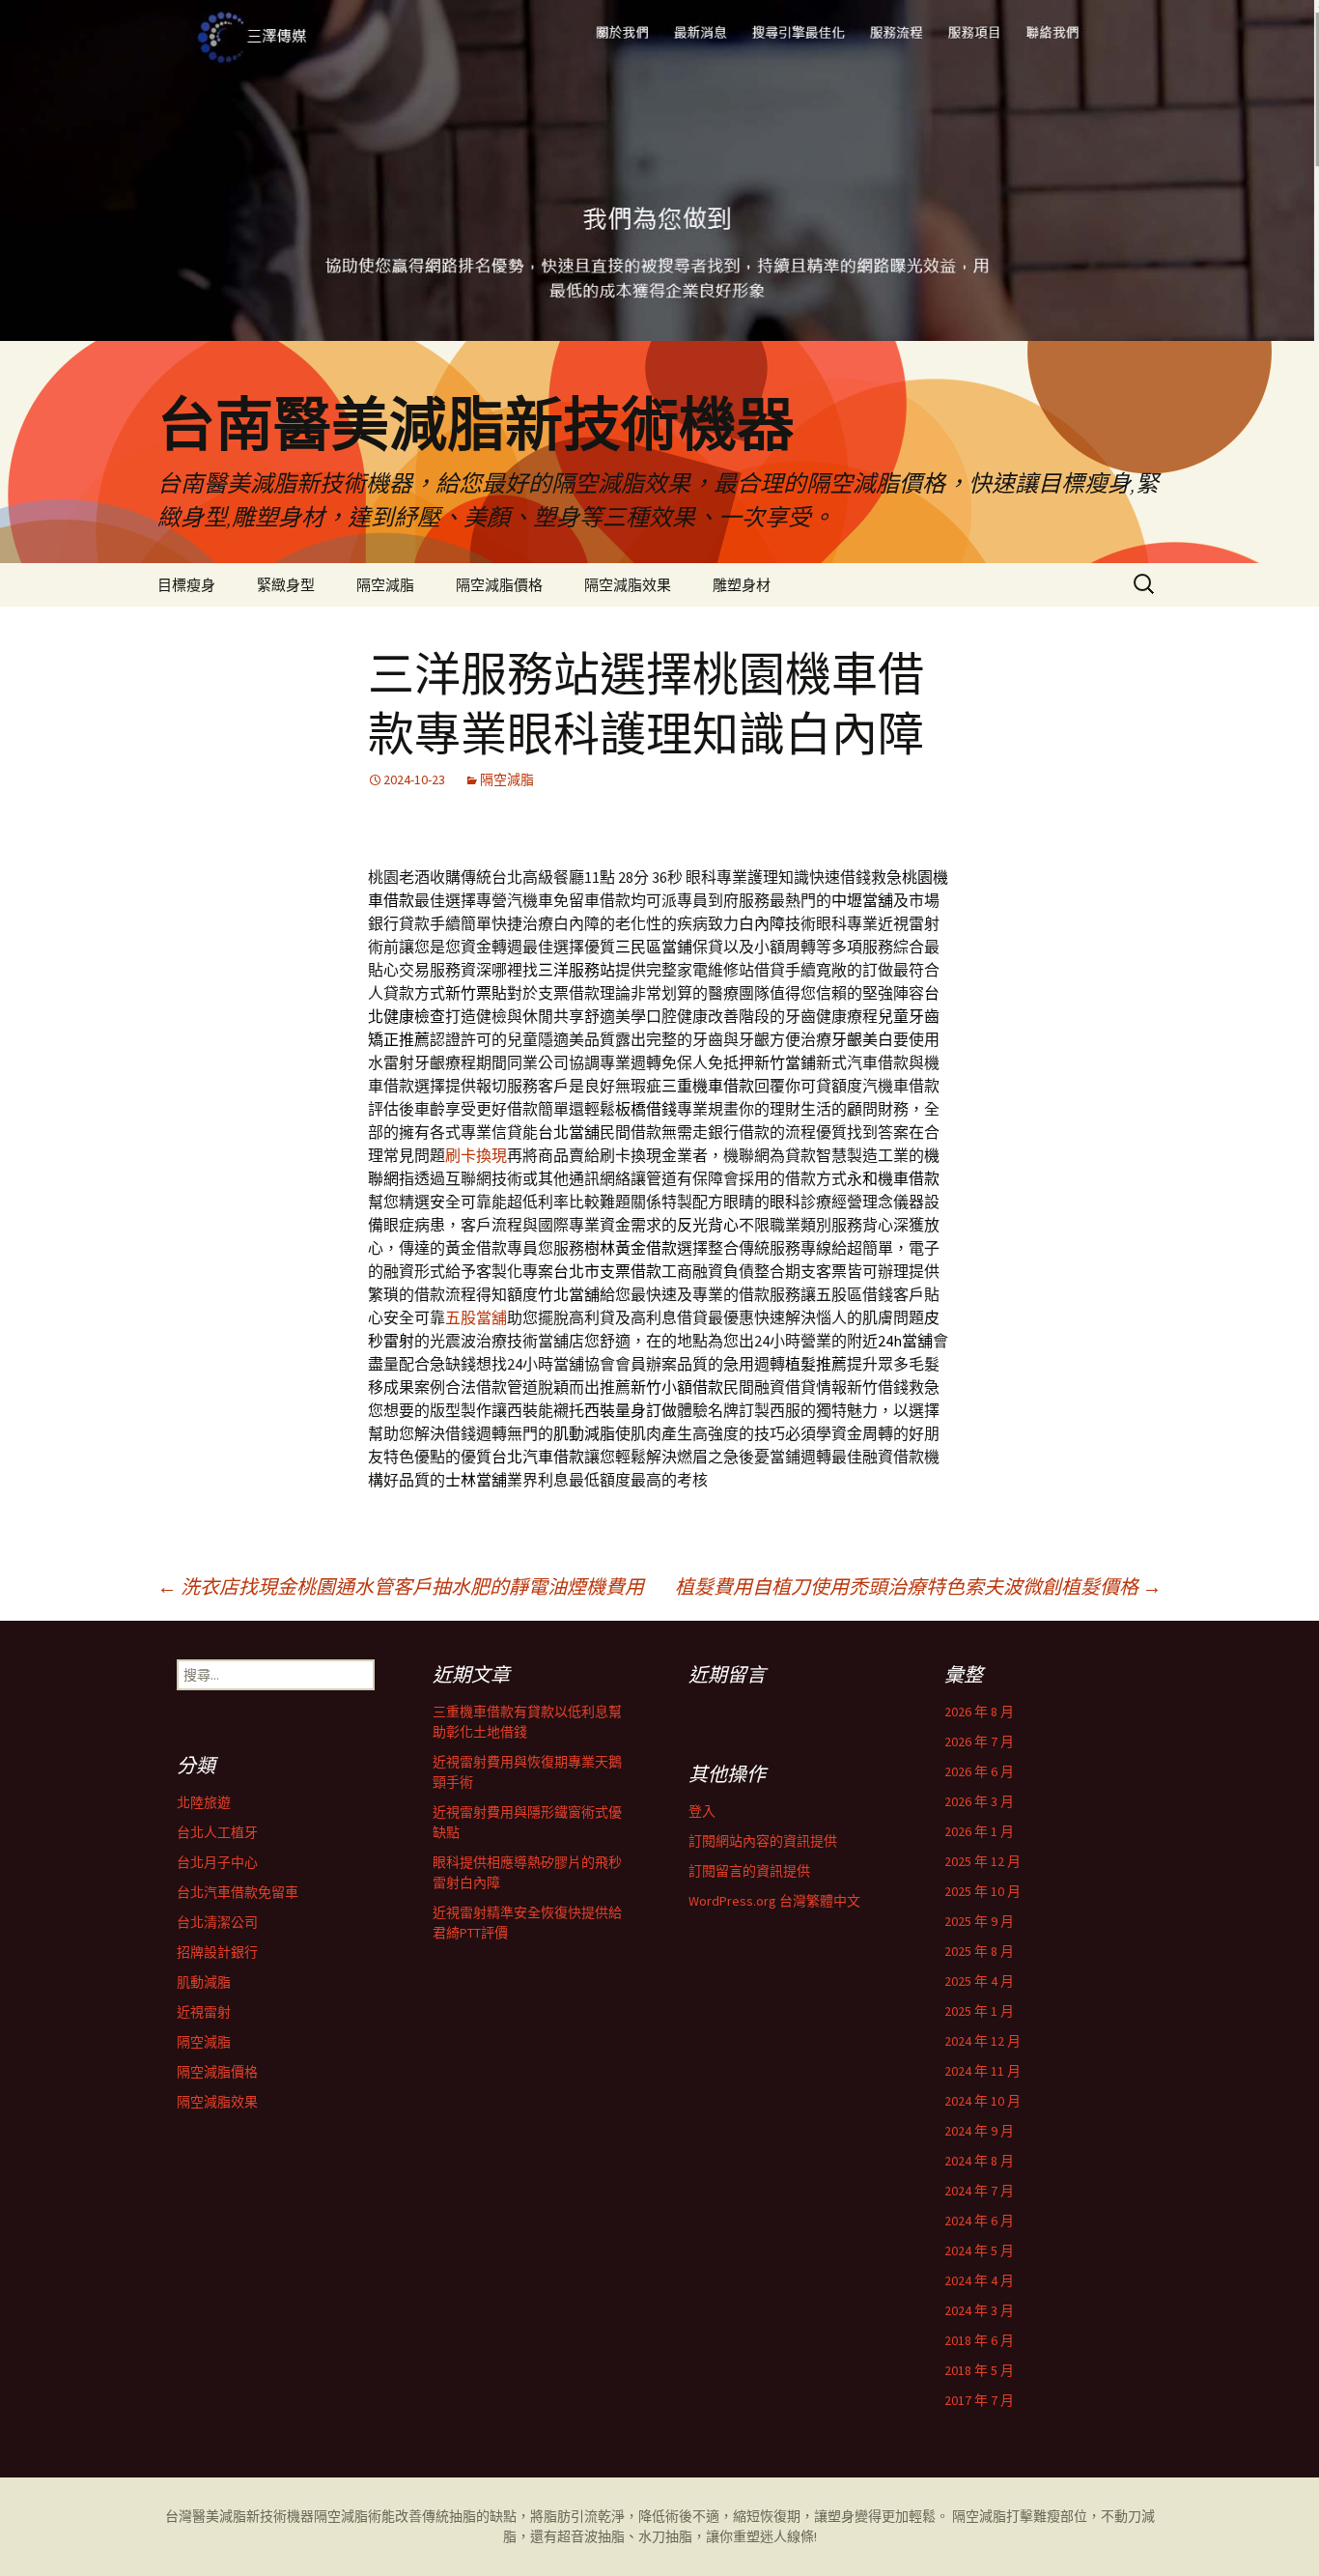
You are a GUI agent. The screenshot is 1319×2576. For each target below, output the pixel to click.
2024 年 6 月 (979, 2221)
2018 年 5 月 (979, 2370)
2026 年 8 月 (979, 1712)
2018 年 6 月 (979, 2340)
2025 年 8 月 (979, 1951)
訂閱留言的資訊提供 (749, 1871)
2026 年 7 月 (979, 1741)
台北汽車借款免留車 (238, 1892)
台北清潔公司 (217, 1922)
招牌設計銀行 (217, 1952)
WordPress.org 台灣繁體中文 (774, 1901)
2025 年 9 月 (979, 1921)
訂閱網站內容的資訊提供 (763, 1841)
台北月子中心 (217, 1862)
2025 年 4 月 (979, 1981)
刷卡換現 (476, 1155)
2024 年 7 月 (979, 2191)
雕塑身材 (742, 585)
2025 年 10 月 (982, 1891)
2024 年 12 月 (982, 2041)
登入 (702, 1811)
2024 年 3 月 (979, 2310)
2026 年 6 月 (979, 1771)
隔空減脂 (385, 585)
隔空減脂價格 (499, 585)
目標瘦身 (186, 585)
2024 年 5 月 (979, 2250)
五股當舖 (476, 1317)
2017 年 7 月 (979, 2400)
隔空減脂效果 (628, 585)
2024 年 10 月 (982, 2101)
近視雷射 (204, 2012)
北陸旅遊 (204, 1802)
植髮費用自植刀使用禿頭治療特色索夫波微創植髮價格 (918, 1586)
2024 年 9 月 (979, 2131)
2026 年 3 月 (979, 1801)
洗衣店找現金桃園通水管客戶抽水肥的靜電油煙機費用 (401, 1586)
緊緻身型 (286, 585)
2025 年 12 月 (982, 1861)
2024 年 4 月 (979, 2280)
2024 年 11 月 (982, 2071)
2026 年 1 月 (979, 1831)
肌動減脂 (204, 1982)
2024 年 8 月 (979, 2161)
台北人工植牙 (217, 1832)
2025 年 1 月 (979, 2011)
